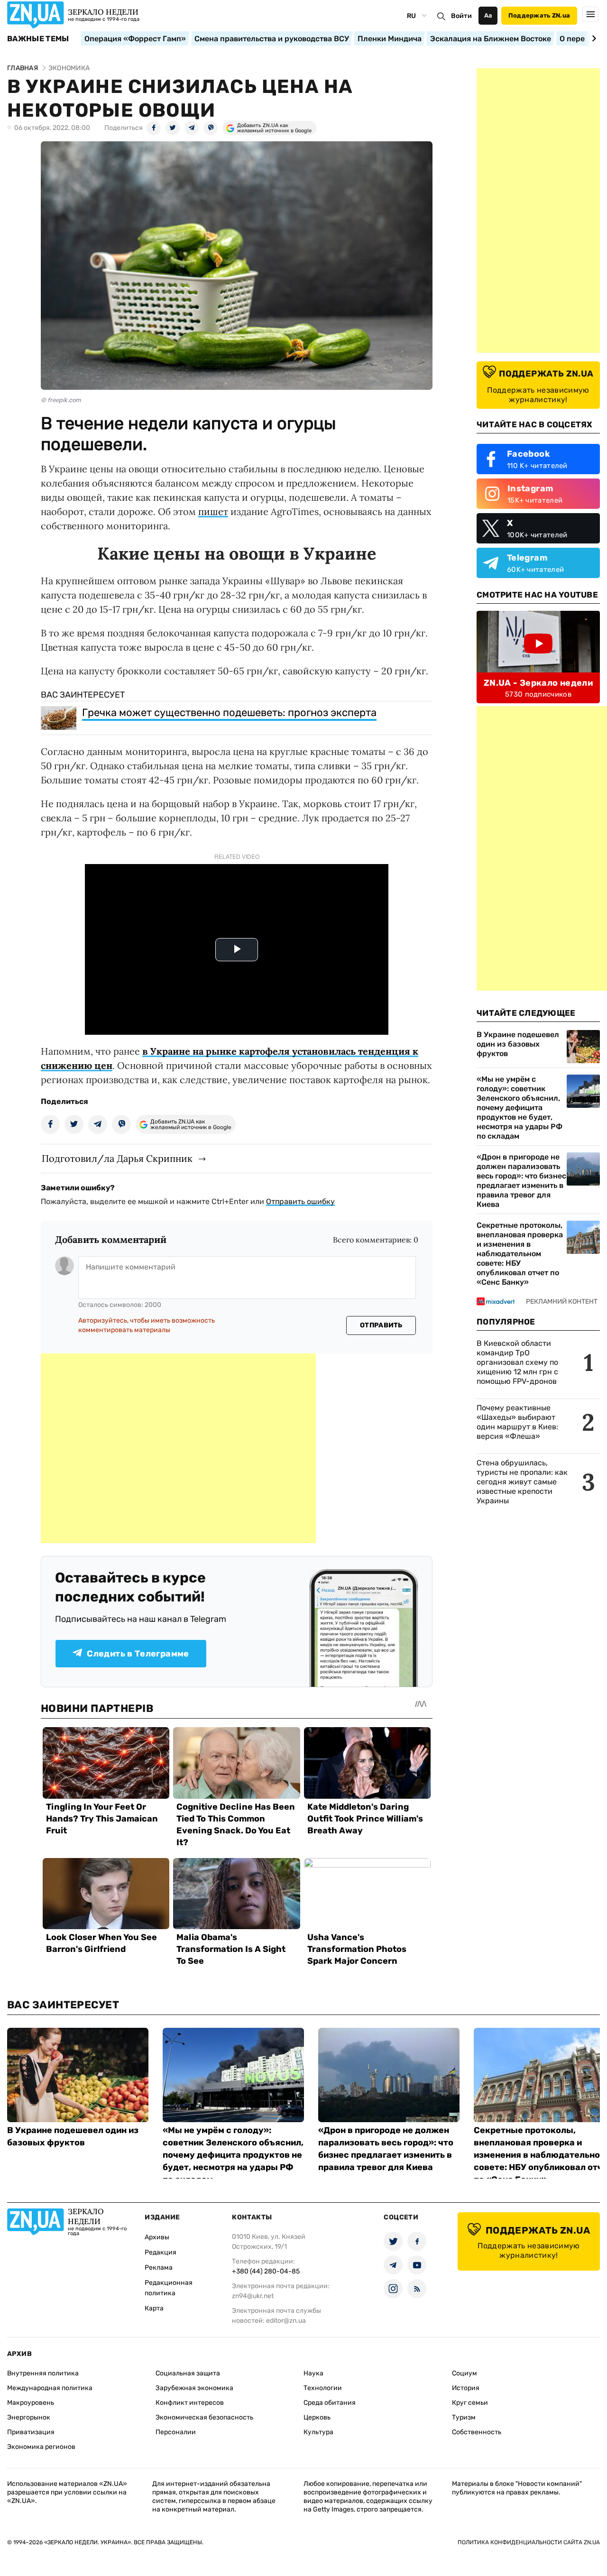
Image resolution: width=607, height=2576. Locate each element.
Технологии (323, 2388)
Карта (154, 2308)
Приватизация (31, 2432)
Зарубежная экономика (194, 2388)
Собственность (477, 2432)
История (466, 2388)
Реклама (159, 2268)
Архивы (157, 2237)
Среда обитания (330, 2403)
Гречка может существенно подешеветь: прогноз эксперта (229, 713)
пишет (213, 511)
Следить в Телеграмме (138, 1654)
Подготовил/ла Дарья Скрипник (117, 1158)
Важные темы (38, 39)
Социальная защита (188, 2373)
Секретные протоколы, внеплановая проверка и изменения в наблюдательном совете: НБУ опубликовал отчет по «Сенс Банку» (520, 1254)
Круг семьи (470, 2403)
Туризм (464, 2417)
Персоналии (176, 2432)
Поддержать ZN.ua (539, 15)
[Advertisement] (178, 1448)
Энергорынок (29, 2417)
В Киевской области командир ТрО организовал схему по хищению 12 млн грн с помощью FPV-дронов (517, 1362)
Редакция (161, 2252)
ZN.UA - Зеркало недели (538, 683)
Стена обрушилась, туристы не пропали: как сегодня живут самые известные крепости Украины (522, 1482)
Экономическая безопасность (204, 2417)
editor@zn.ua (286, 2321)
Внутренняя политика (43, 2373)
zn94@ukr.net (253, 2296)
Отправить (381, 1325)
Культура (318, 2432)
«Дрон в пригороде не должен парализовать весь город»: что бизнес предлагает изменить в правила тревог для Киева (521, 1181)
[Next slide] (593, 38)
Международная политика (50, 2388)
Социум (464, 2373)
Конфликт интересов (190, 2403)
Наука (313, 2373)
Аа (488, 15)
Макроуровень (31, 2403)
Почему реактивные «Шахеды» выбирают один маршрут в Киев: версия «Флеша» (517, 1422)
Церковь (317, 2417)
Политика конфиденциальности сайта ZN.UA (529, 2542)
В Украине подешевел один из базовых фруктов (518, 1044)
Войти (461, 16)
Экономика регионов (41, 2447)
